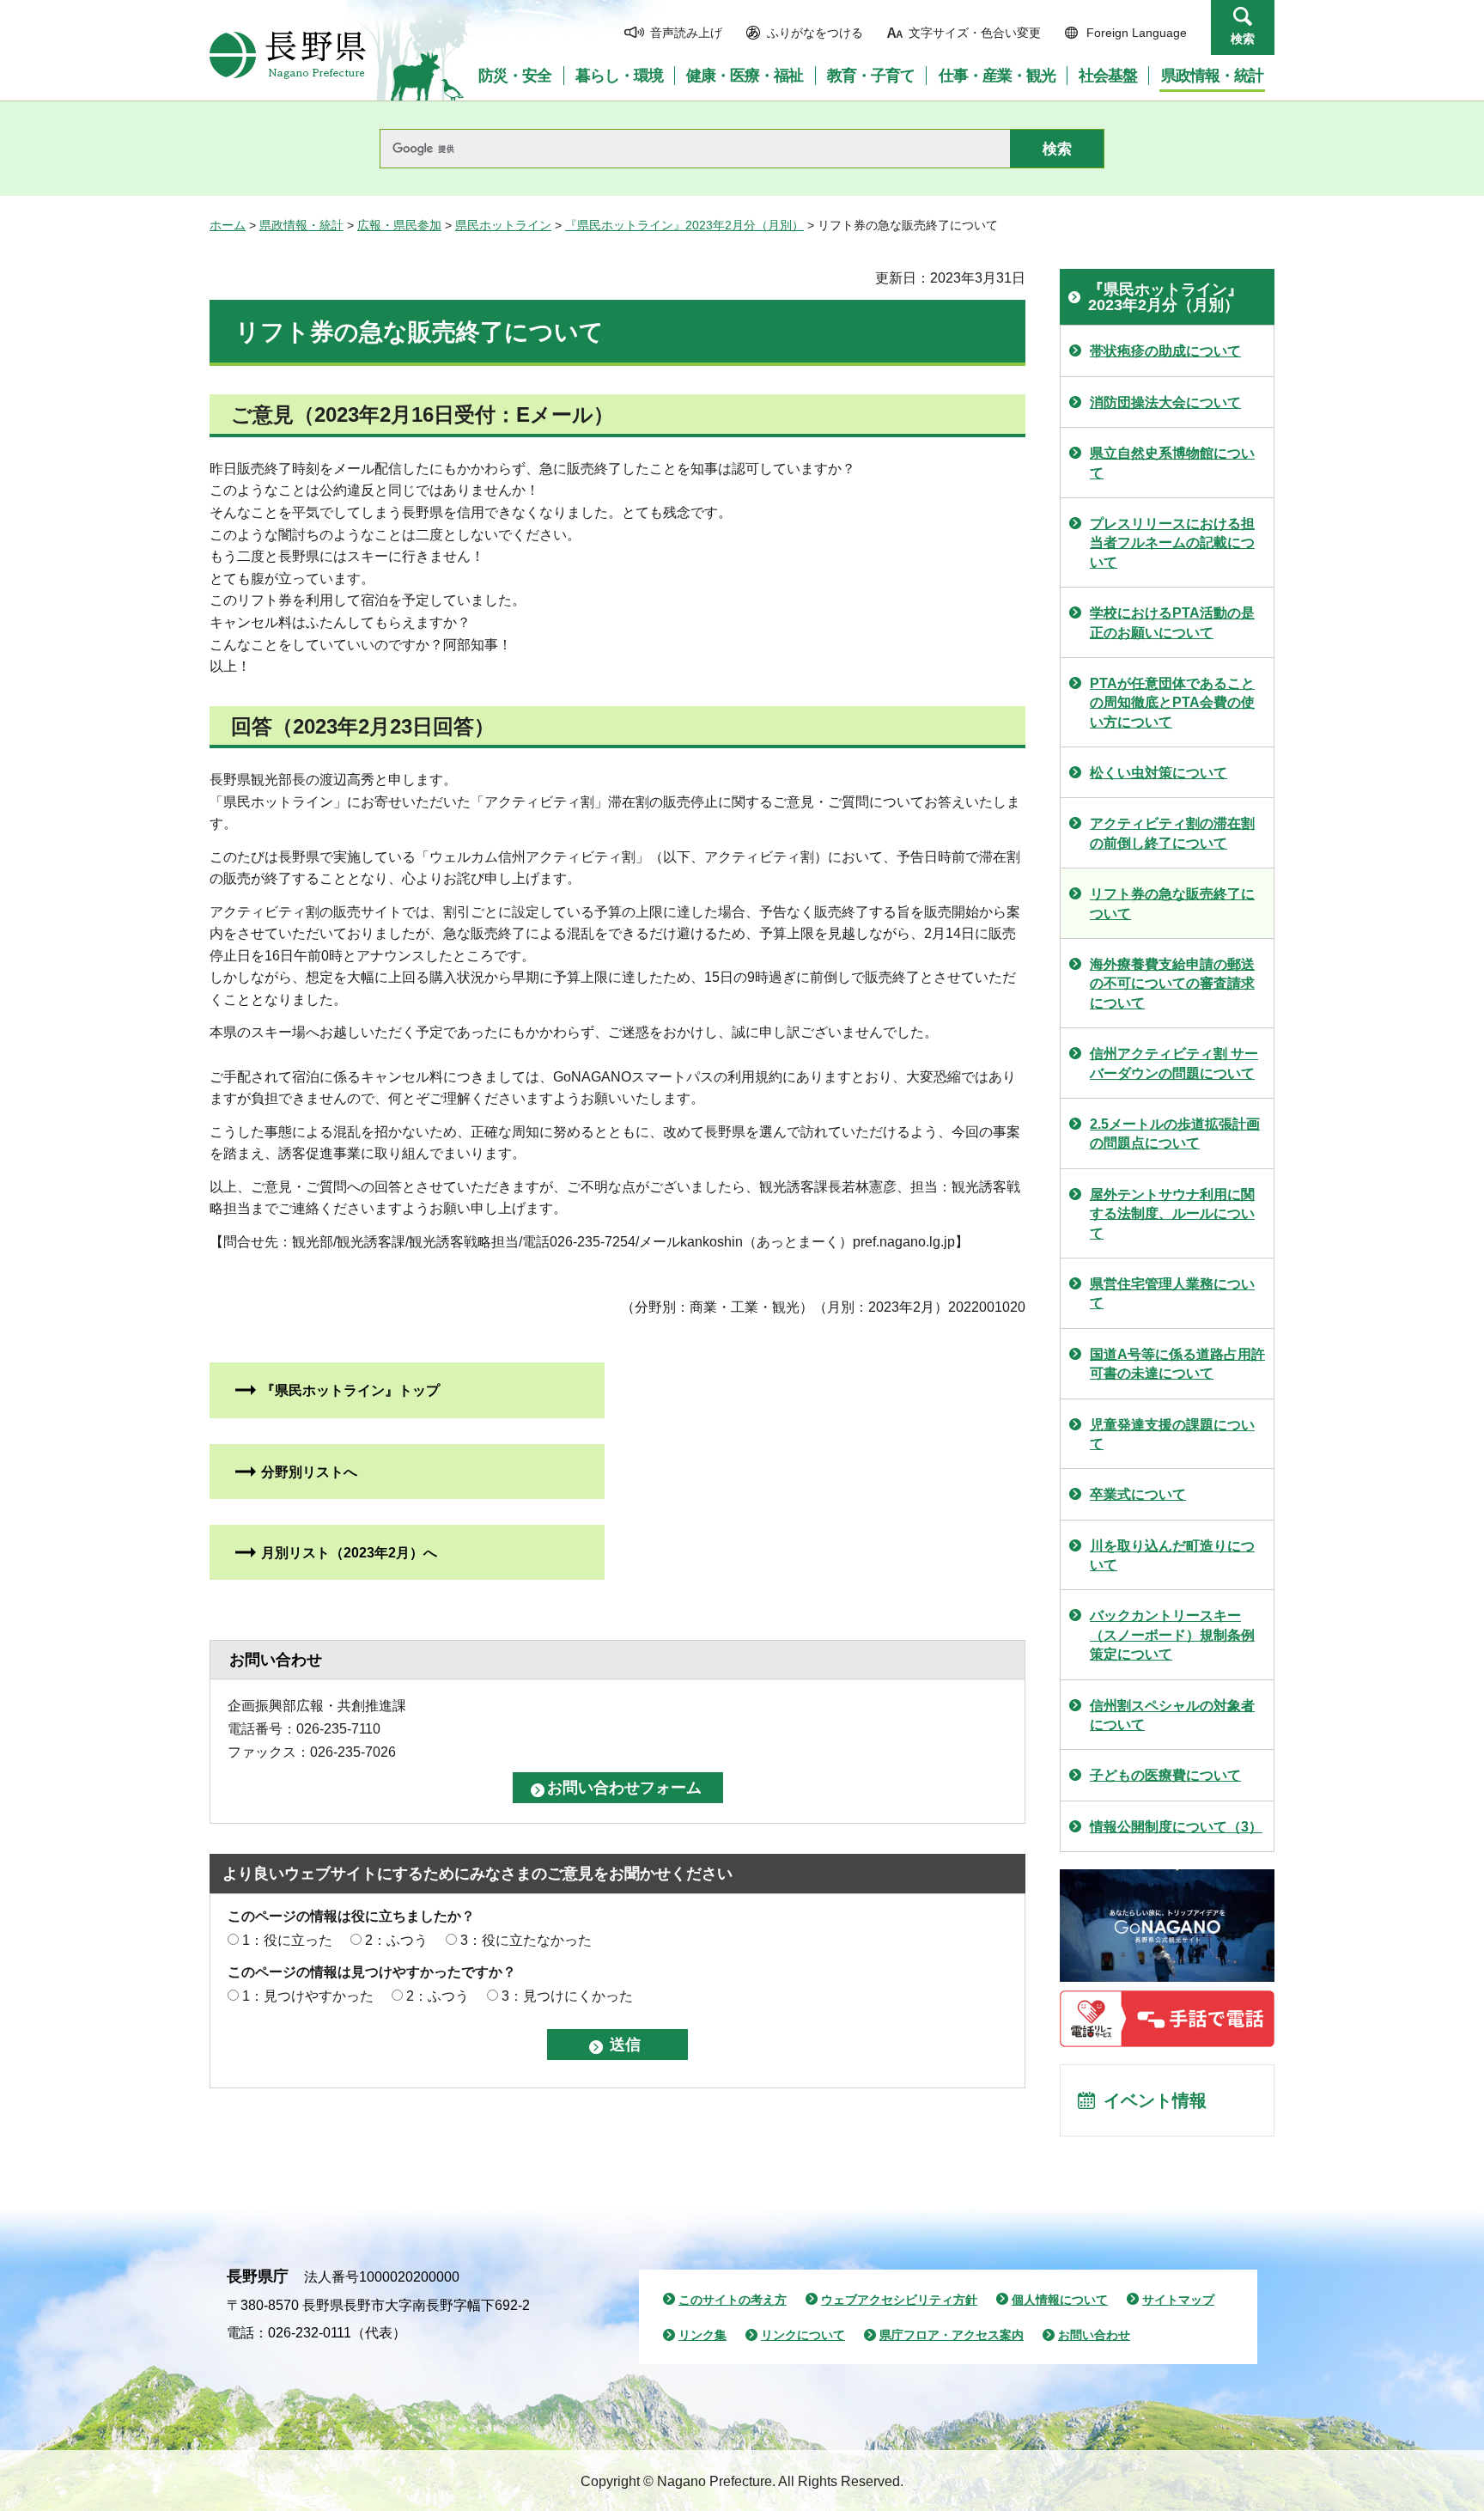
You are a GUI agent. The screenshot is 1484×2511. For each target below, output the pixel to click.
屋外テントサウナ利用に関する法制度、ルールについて (1172, 1214)
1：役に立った (287, 1940)
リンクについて (803, 2335)
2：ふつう (396, 1940)
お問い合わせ (1094, 2335)
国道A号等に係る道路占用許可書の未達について (1177, 1364)
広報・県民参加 (399, 225)
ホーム (228, 225)
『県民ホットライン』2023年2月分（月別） (684, 225)
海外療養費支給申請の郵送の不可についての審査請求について (1172, 984)
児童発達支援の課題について (1172, 1434)
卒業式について (1138, 1494)
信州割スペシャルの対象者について (1172, 1715)
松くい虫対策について (1159, 773)
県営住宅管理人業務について (1172, 1293)
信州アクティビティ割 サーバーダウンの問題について (1174, 1063)
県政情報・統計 (301, 225)
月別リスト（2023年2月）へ (349, 1553)
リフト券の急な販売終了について (1172, 903)
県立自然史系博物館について (1172, 463)
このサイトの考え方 (733, 2300)
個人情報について (1060, 2300)
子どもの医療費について (1165, 1775)
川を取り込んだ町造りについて (1172, 1555)
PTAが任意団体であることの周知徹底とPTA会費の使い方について (1172, 703)
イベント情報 (1155, 2100)
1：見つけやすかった (308, 1996)
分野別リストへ (309, 1472)
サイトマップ (1178, 2300)
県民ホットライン (503, 225)
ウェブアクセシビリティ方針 (899, 2300)
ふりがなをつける (815, 33)
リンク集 (702, 2335)
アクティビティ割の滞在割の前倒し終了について (1172, 833)
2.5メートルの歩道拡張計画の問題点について (1175, 1134)
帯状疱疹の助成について (1165, 351)
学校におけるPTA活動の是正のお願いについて (1172, 622)
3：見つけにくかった (567, 1996)
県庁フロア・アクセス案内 (952, 2335)
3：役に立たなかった (526, 1940)
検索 (1243, 39)
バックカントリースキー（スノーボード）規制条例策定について (1172, 1635)
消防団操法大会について (1165, 402)
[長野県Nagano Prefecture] (288, 55)
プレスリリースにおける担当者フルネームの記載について (1172, 543)
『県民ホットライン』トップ (350, 1390)
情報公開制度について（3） (1176, 1827)
